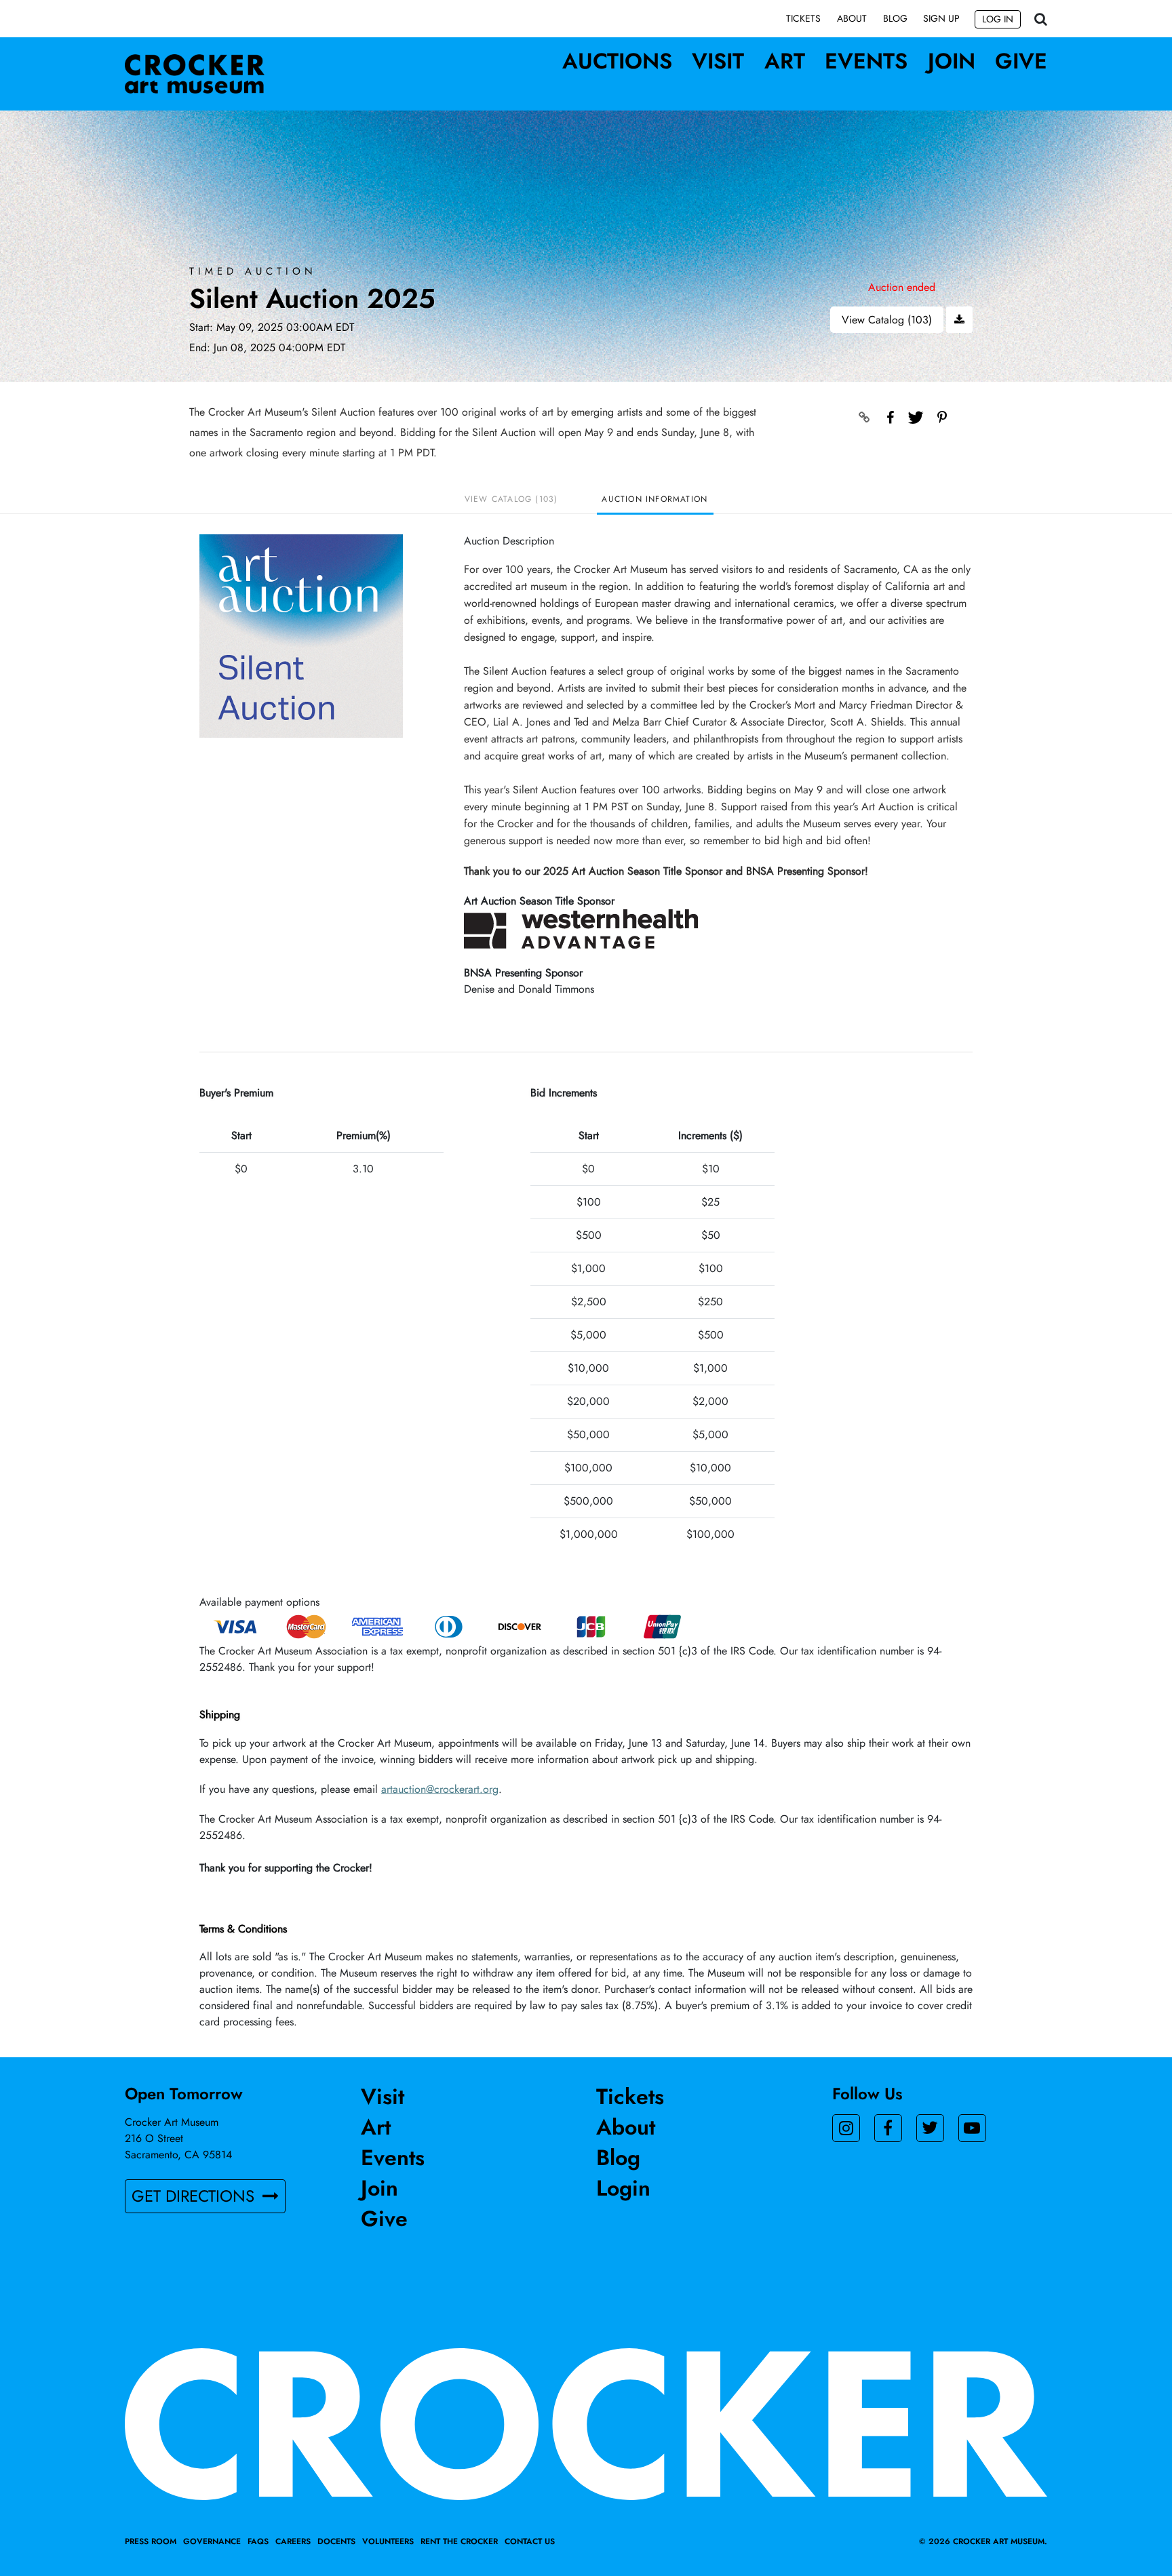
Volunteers (388, 2541)
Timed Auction (253, 272)
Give (1021, 61)
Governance (212, 2541)
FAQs (258, 2541)
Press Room (151, 2541)
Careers (293, 2541)
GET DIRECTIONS (195, 2196)
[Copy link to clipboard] (865, 418)
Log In (998, 19)
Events (866, 61)
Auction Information (655, 499)
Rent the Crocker (459, 2541)
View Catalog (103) (887, 320)
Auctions (617, 61)
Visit (718, 61)
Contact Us (530, 2541)
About (852, 18)
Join (952, 61)
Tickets (803, 18)
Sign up (941, 18)
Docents (336, 2541)
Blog (895, 18)
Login (623, 2188)
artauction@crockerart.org (440, 1789)
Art (785, 61)
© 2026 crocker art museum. (983, 2541)
